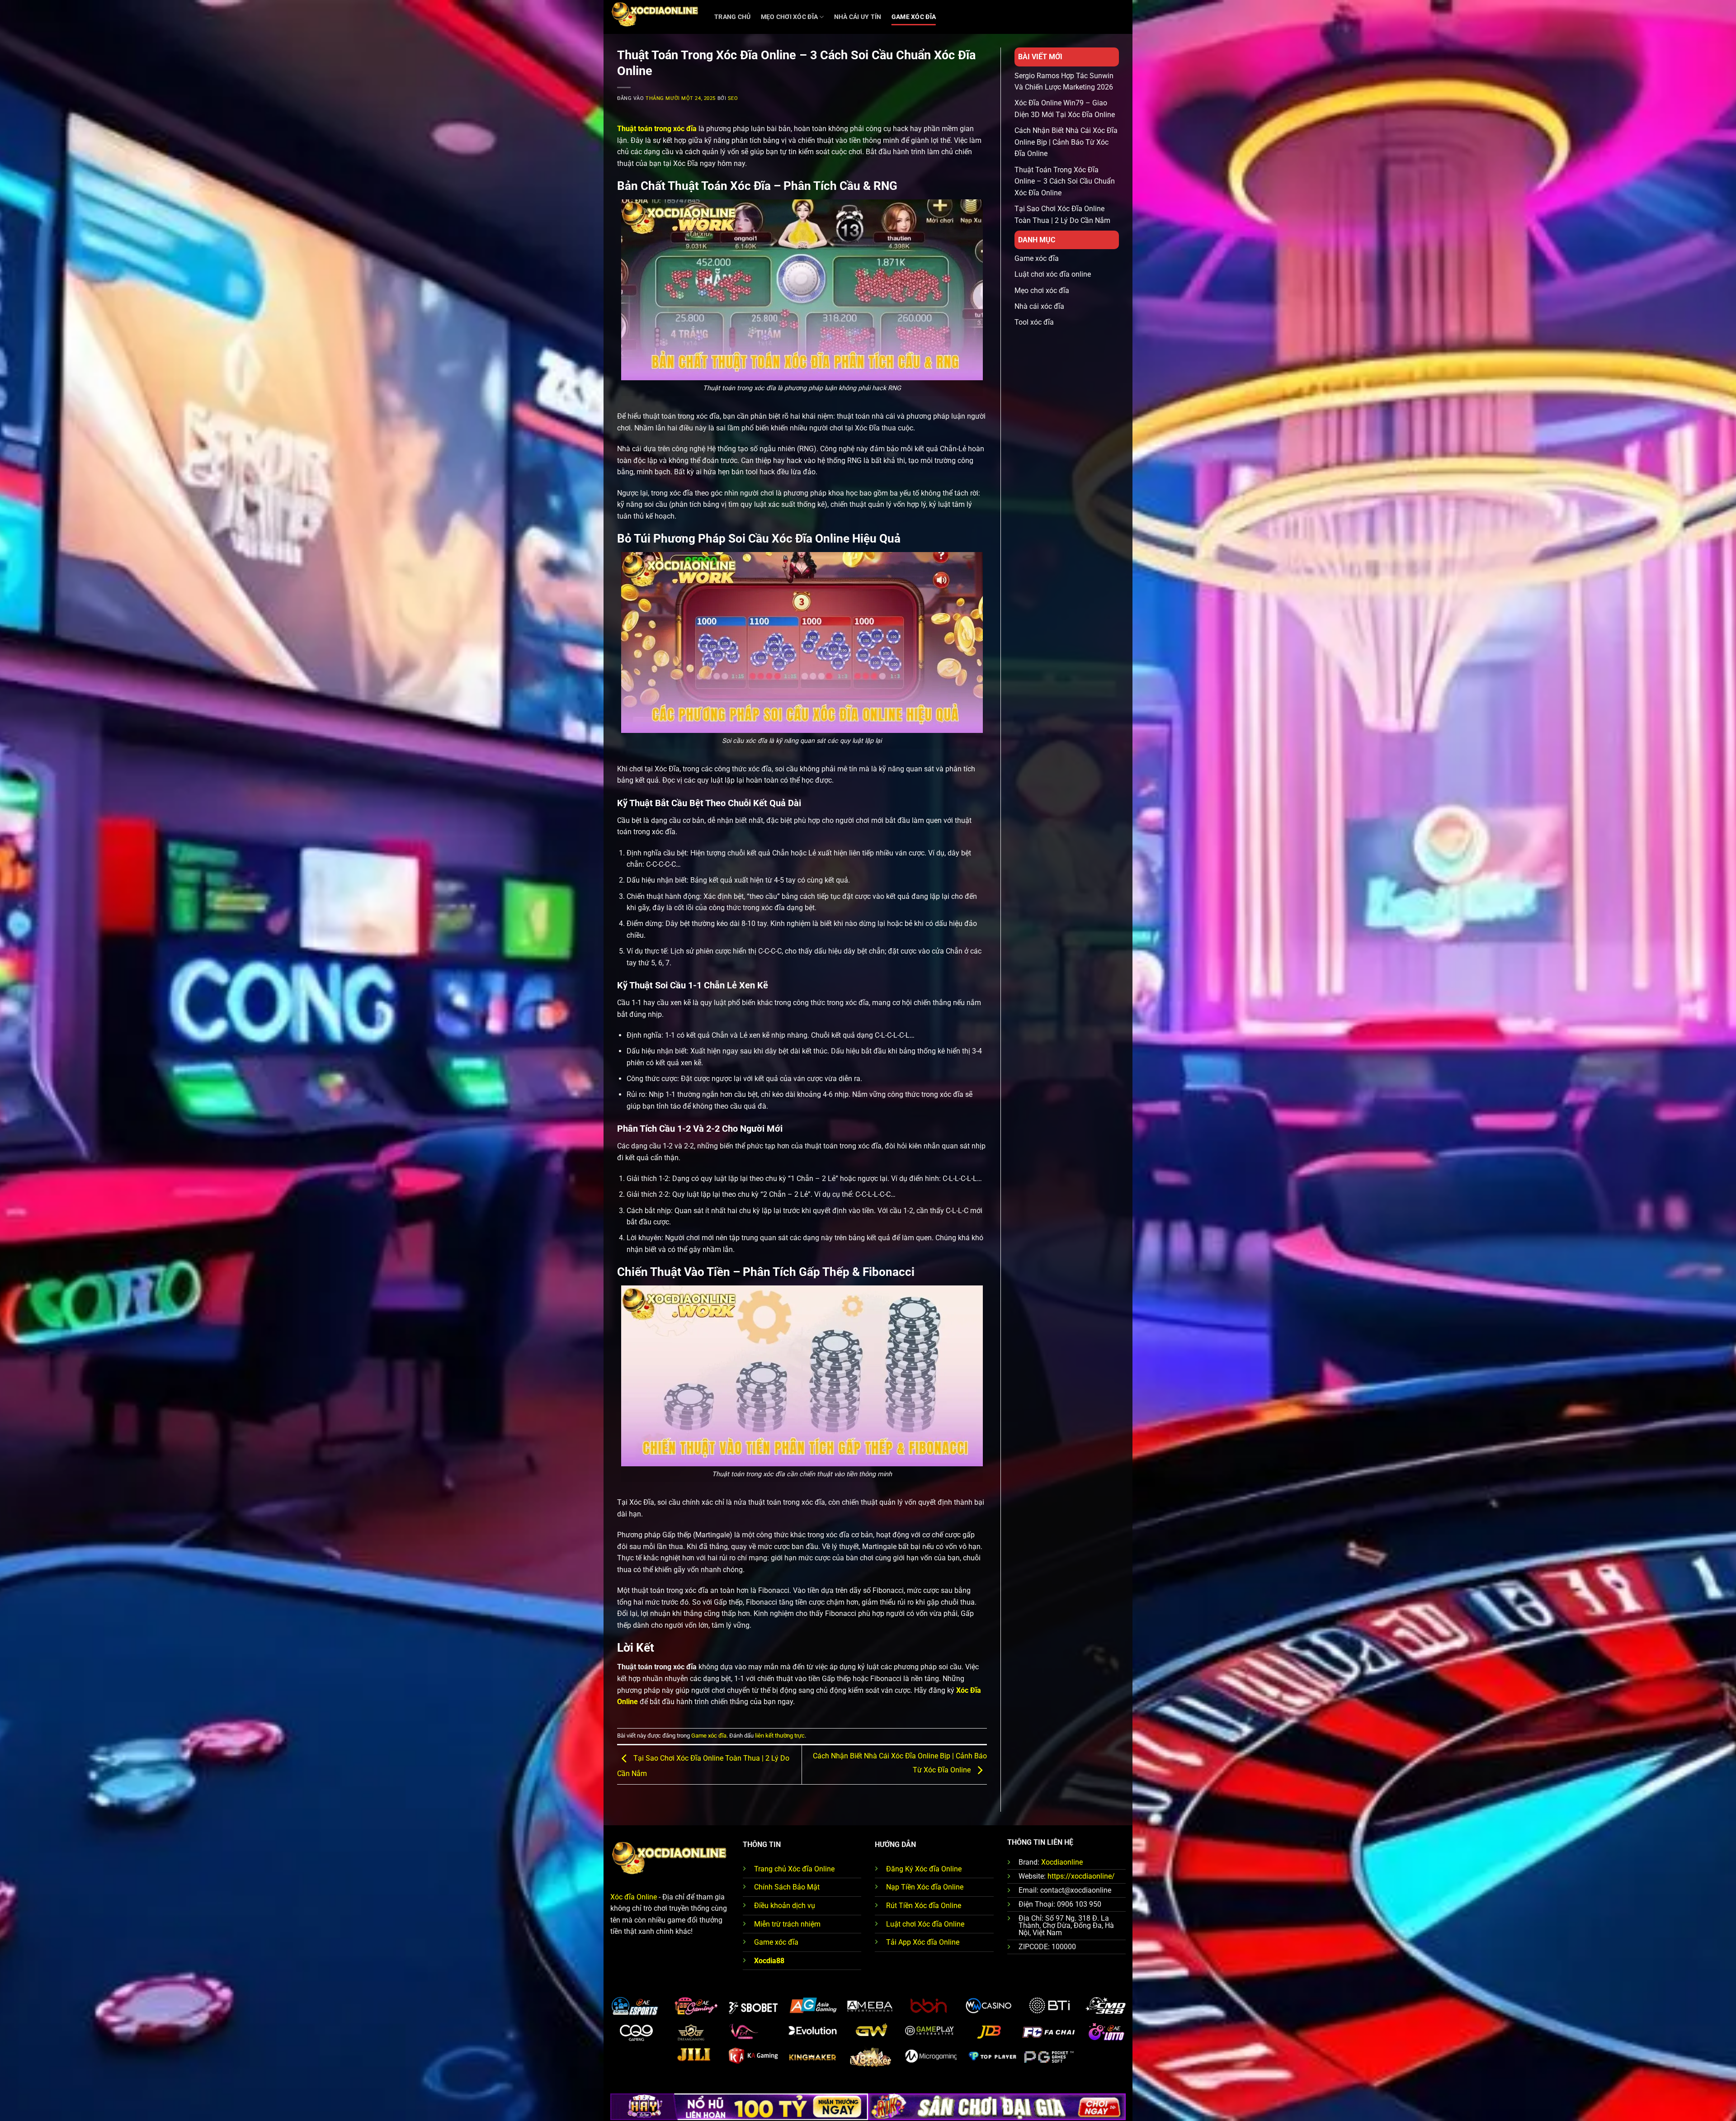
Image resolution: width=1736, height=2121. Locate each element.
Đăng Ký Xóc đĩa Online (924, 1869)
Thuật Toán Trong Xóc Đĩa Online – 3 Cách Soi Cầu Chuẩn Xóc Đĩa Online (1065, 181)
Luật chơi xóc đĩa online (1053, 274)
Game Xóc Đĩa (914, 17)
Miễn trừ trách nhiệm (787, 1924)
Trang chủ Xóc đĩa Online (794, 1869)
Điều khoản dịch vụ (785, 1906)
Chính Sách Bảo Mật (787, 1887)
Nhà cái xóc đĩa (1039, 306)
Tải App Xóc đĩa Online (923, 1942)
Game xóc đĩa (709, 1736)
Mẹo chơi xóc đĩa (790, 17)
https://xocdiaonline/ (1081, 1876)
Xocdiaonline (1062, 1862)
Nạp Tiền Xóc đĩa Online (925, 1887)
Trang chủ (733, 17)
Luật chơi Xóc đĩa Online (925, 1924)
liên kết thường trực (780, 1736)
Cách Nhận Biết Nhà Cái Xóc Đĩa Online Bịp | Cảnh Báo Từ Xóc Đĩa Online (1066, 142)
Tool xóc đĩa (1034, 322)
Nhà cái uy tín (858, 17)
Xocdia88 (769, 1961)
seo (733, 98)
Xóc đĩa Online (634, 1897)
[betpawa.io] (656, 17)
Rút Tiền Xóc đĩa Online (924, 1906)
